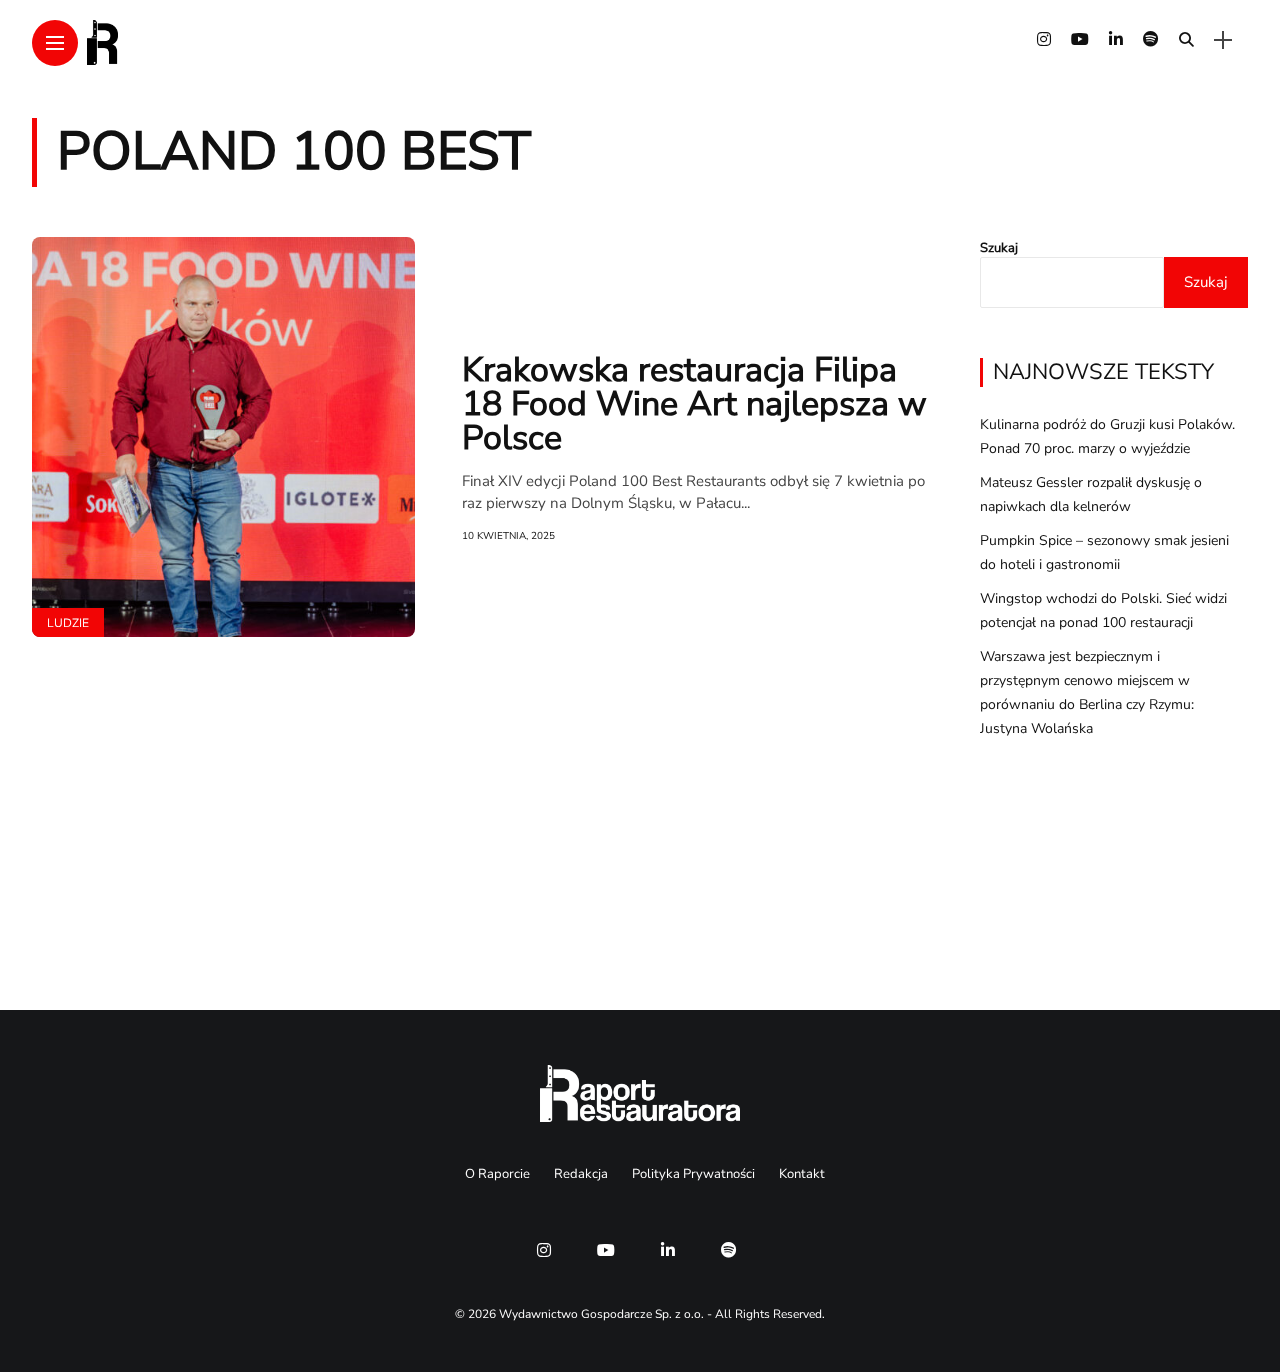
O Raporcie (497, 1174)
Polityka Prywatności (693, 1174)
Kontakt (802, 1174)
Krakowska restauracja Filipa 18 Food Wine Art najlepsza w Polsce (694, 404)
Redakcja (581, 1174)
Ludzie (68, 623)
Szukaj (999, 248)
